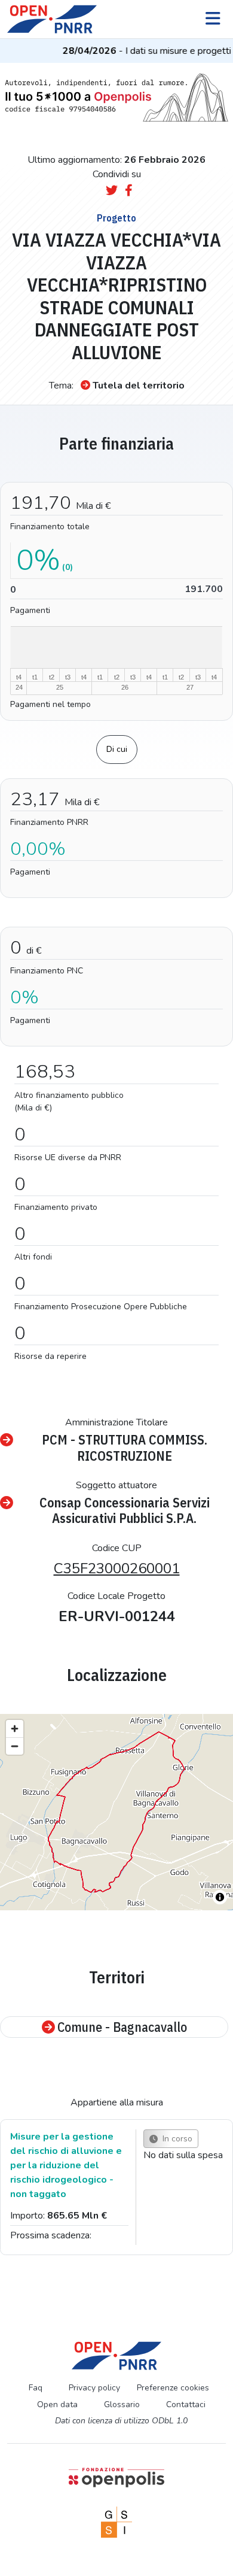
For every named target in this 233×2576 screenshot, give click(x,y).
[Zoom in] (15, 1729)
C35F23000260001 (117, 1568)
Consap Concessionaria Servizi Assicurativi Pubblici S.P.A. (125, 1511)
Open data (57, 2404)
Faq (36, 2388)
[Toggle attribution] (220, 1897)
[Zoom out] (15, 1746)
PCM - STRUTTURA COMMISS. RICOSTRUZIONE (125, 1448)
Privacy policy (94, 2388)
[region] (116, 1812)
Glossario (122, 2404)
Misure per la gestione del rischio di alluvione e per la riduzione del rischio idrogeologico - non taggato (66, 2165)
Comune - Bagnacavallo (122, 2027)
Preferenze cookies (173, 2388)
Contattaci (186, 2404)
